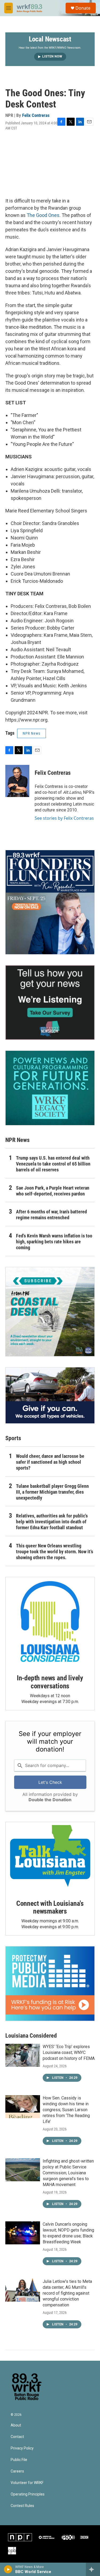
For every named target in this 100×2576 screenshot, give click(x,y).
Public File (19, 2460)
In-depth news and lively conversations (50, 1682)
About (16, 2425)
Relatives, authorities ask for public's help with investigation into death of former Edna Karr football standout (52, 1522)
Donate (83, 8)
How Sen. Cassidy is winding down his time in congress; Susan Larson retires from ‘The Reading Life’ (66, 2110)
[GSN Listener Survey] (50, 1003)
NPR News (31, 733)
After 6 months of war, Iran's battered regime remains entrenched (51, 1215)
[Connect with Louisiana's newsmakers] (50, 1857)
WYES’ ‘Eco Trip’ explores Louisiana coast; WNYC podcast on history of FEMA (69, 2052)
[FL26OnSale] (50, 902)
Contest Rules (22, 2506)
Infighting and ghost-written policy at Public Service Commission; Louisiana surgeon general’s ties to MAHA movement (68, 2173)
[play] (8, 2569)
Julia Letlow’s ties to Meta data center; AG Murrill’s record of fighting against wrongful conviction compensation (67, 2293)
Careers (17, 2471)
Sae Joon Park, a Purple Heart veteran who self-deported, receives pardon (53, 1191)
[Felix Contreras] (17, 781)
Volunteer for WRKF (27, 2483)
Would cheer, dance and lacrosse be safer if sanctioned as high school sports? (50, 1462)
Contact (17, 2437)
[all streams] (93, 2569)
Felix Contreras (36, 115)
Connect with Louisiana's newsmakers (50, 1907)
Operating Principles (28, 2494)
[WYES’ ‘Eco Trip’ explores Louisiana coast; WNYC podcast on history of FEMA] (23, 2055)
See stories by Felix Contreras (64, 818)
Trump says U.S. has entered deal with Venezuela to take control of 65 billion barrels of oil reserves (53, 1164)
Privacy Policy (22, 2448)
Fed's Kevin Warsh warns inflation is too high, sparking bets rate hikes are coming (54, 1242)
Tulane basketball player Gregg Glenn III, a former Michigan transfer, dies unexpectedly (52, 1492)
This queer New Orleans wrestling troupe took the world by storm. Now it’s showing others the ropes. (55, 1552)
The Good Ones (43, 215)
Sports (13, 1438)
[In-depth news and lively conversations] (50, 1622)
